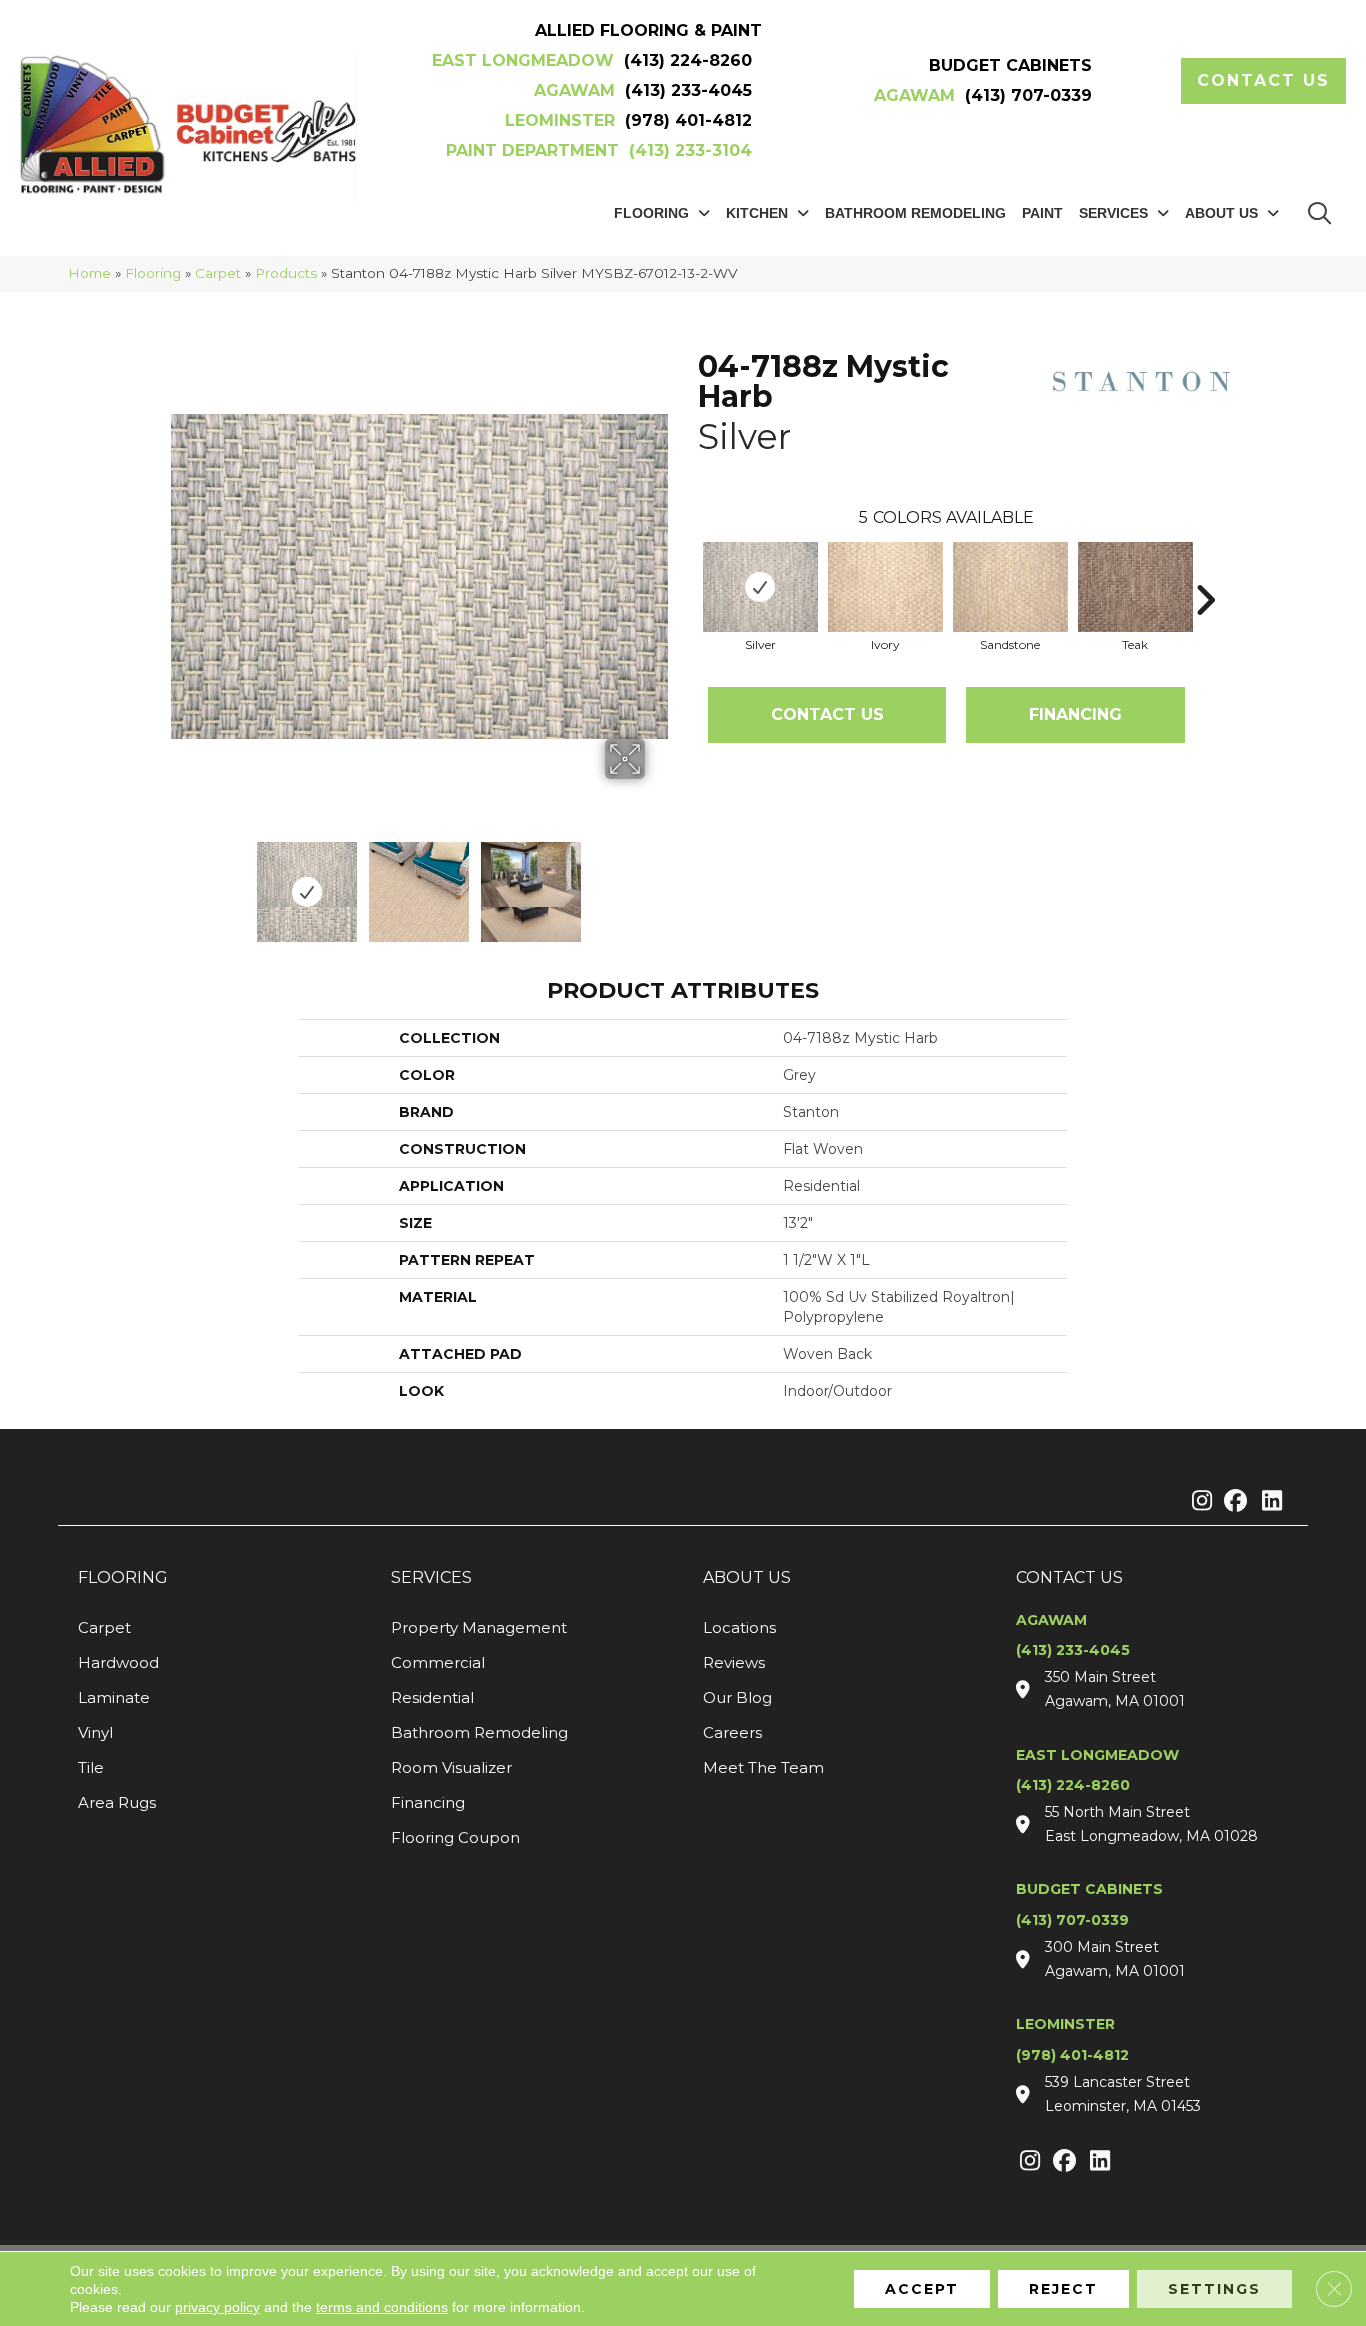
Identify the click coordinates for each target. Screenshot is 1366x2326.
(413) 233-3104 (690, 150)
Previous (181, 882)
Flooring (153, 273)
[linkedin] (1267, 1502)
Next (658, 882)
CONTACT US (1069, 1577)
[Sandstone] (1010, 587)
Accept (922, 2289)
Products (286, 273)
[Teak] (1135, 587)
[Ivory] (885, 587)
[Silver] (760, 587)
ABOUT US (747, 1577)
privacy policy (217, 2307)
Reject (1063, 2289)
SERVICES (431, 1577)
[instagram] (1197, 1502)
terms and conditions (382, 2307)
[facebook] (1232, 1502)
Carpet (218, 273)
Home (89, 273)
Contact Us (827, 714)
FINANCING (1075, 714)
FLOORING (123, 1577)
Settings (1214, 2289)
